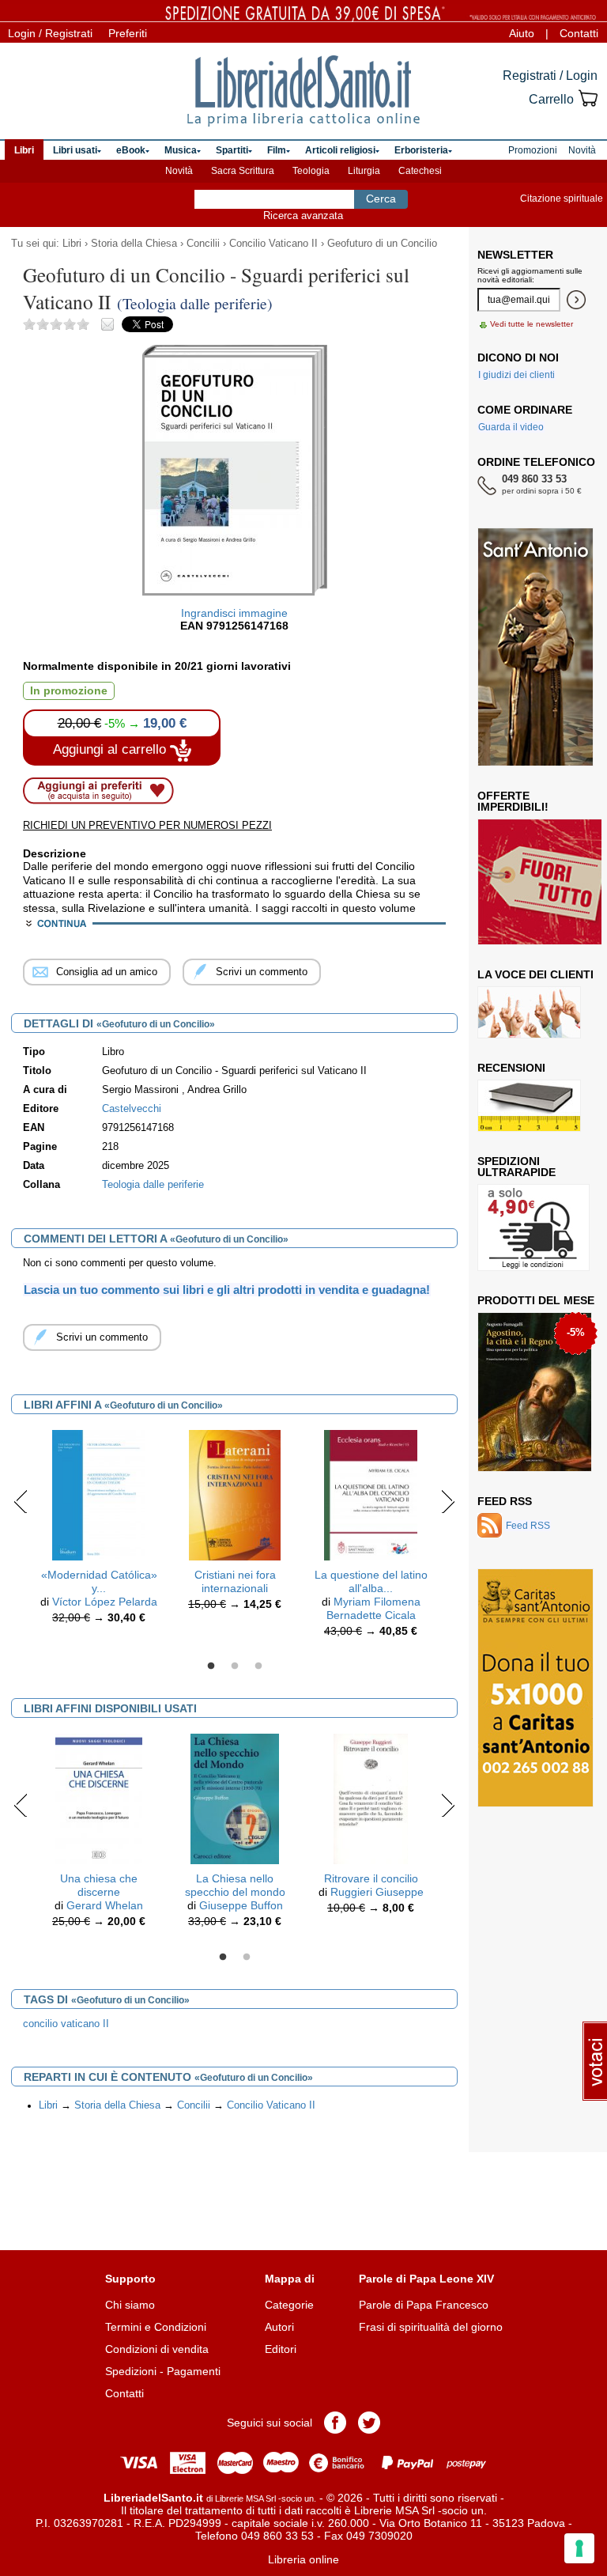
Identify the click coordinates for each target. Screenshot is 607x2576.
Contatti (579, 33)
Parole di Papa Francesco (424, 2305)
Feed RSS (505, 1501)
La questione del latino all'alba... (371, 1581)
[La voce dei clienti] (529, 1012)
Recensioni (511, 1068)
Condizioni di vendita (157, 2349)
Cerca (381, 199)
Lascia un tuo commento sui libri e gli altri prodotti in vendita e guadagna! (227, 1290)
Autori (279, 2327)
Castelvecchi (132, 1109)
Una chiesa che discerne (99, 1885)
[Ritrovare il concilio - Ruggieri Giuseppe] (370, 1799)
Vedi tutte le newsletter (532, 324)
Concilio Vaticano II (273, 244)
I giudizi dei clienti (517, 375)
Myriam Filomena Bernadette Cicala (373, 1608)
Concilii (203, 244)
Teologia (311, 171)
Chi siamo (130, 2305)
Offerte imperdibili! (513, 801)
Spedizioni (131, 2371)
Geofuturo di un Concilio (382, 244)
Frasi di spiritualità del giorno (431, 2327)
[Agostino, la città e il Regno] (535, 1392)
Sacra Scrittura (243, 171)
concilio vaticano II (66, 2024)
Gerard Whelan (105, 1905)
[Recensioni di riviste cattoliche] (529, 1106)
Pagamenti (194, 2371)
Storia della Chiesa (134, 244)
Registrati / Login (550, 76)
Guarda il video (511, 427)
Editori (281, 2349)
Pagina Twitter (369, 2423)
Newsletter (515, 255)
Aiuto (522, 33)
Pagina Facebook (335, 2423)
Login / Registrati (50, 33)
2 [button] (235, 1666)
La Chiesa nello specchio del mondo (235, 1885)
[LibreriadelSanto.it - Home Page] (303, 91)
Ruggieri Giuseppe (377, 1892)
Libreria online (303, 2559)
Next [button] (448, 1501)
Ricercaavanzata (303, 216)
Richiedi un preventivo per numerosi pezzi (147, 825)
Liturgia (364, 171)
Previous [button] (21, 1501)
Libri (72, 244)
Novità (179, 171)
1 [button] (211, 1666)
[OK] (576, 300)
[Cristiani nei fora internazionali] (235, 1495)
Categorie (289, 2305)
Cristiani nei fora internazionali (235, 1581)
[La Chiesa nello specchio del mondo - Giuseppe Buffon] (234, 1799)
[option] (99, 1531)
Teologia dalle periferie (153, 1185)
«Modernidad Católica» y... (99, 1581)
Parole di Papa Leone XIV (426, 2279)
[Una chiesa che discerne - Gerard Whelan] (99, 1799)
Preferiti (128, 33)
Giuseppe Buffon (241, 1905)
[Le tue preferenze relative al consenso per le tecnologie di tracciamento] (579, 2548)
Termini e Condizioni (156, 2327)
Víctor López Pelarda (105, 1602)
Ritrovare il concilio (371, 1878)
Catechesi (420, 171)
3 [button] (258, 1666)
